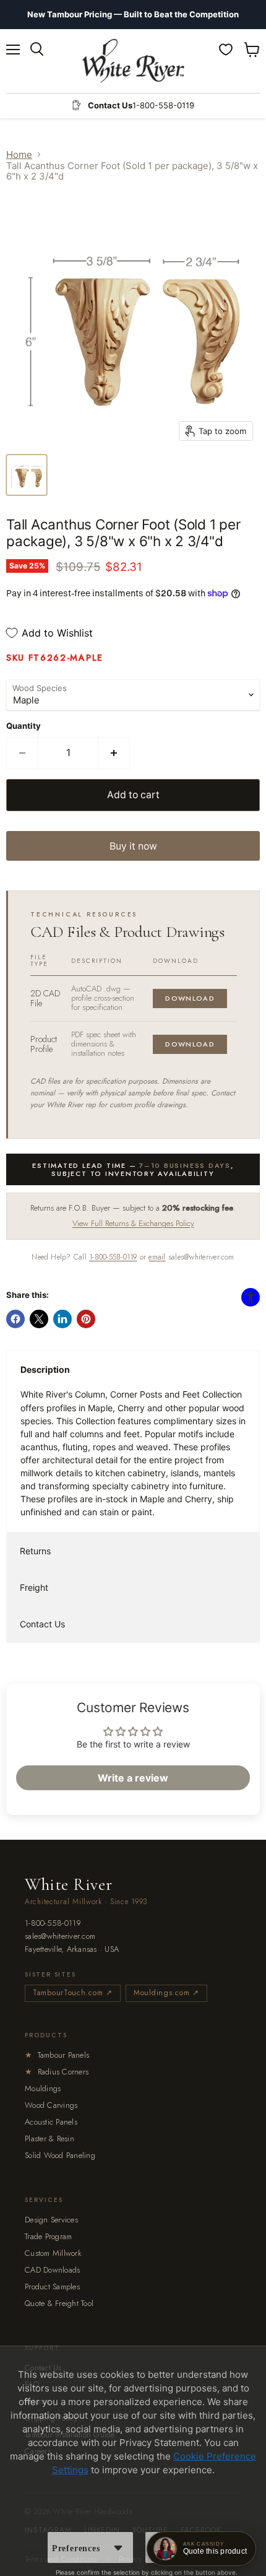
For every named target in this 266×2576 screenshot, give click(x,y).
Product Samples (52, 2287)
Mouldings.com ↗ (166, 1993)
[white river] (133, 61)
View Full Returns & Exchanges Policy (133, 1223)
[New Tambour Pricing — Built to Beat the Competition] (133, 15)
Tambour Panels (57, 2055)
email (157, 1257)
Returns (35, 1551)
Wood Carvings (51, 2105)
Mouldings (43, 2088)
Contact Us (42, 1624)
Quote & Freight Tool (59, 2303)
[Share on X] (39, 1319)
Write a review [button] (133, 1778)
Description (45, 1369)
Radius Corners (57, 2072)
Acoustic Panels (51, 2122)
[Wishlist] (226, 50)
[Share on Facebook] (15, 1319)
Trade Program (48, 2236)
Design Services (51, 2220)
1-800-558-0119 (113, 1257)
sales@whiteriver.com (60, 1937)
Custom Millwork (53, 2253)
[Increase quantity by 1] (114, 753)
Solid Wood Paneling (60, 2155)
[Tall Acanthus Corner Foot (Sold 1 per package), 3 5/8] (27, 475)
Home (19, 154)
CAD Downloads (52, 2270)
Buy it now (133, 846)
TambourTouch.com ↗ (73, 1993)
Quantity (24, 726)
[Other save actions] (118, 2548)
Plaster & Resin (49, 2139)
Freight (34, 1587)
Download (190, 998)
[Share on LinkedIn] (62, 1319)
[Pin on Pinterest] (86, 1319)
